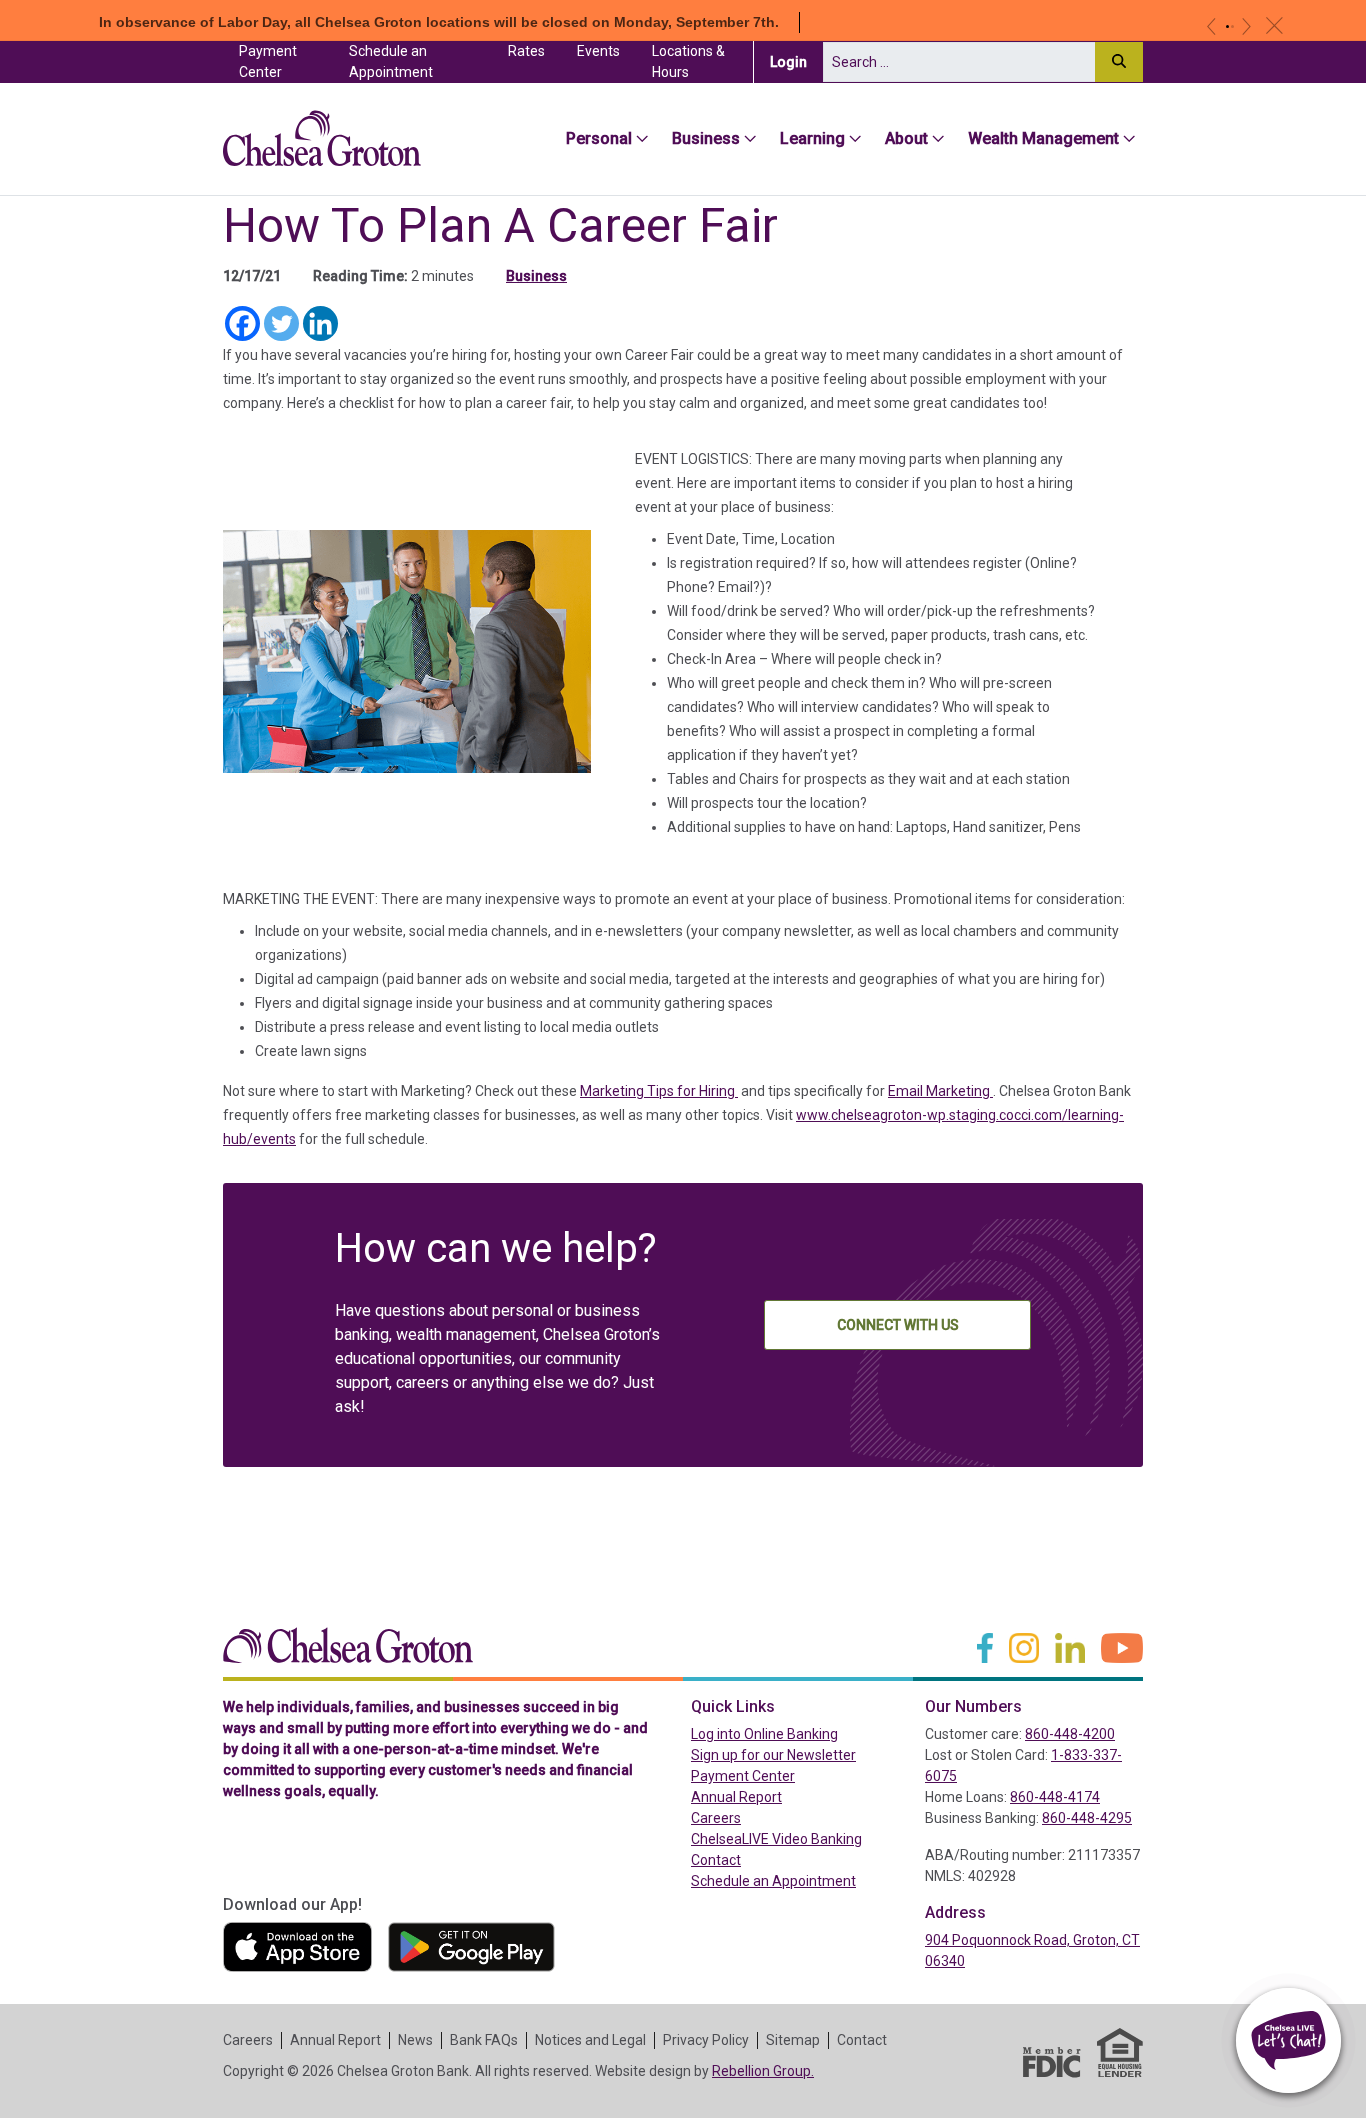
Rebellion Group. (763, 2071)
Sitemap (793, 2040)
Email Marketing (940, 1091)
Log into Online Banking (800, 1733)
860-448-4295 (1087, 1818)
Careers (716, 1818)
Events (598, 51)
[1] (1227, 26)
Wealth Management (1043, 138)
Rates (526, 51)
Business (706, 138)
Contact (716, 1860)
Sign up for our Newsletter (773, 1755)
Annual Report (736, 1797)
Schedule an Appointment (391, 61)
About (906, 138)
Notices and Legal (590, 2040)
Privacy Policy (706, 2040)
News (415, 2040)
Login (796, 61)
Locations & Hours (688, 61)
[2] (1232, 26)
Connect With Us (898, 1325)
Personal (599, 138)
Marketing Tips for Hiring (659, 1091)
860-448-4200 (1070, 1734)
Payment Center (286, 61)
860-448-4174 (1055, 1797)
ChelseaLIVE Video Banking (776, 1839)
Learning (812, 138)
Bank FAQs (484, 2040)
